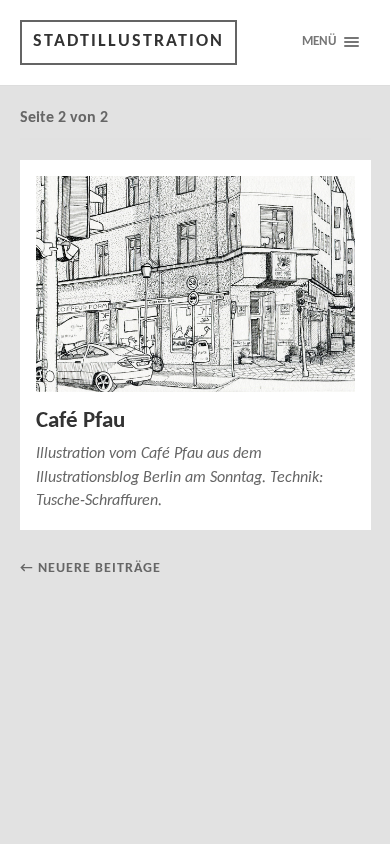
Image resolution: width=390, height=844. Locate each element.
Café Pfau (80, 421)
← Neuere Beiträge (90, 568)
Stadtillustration (128, 41)
